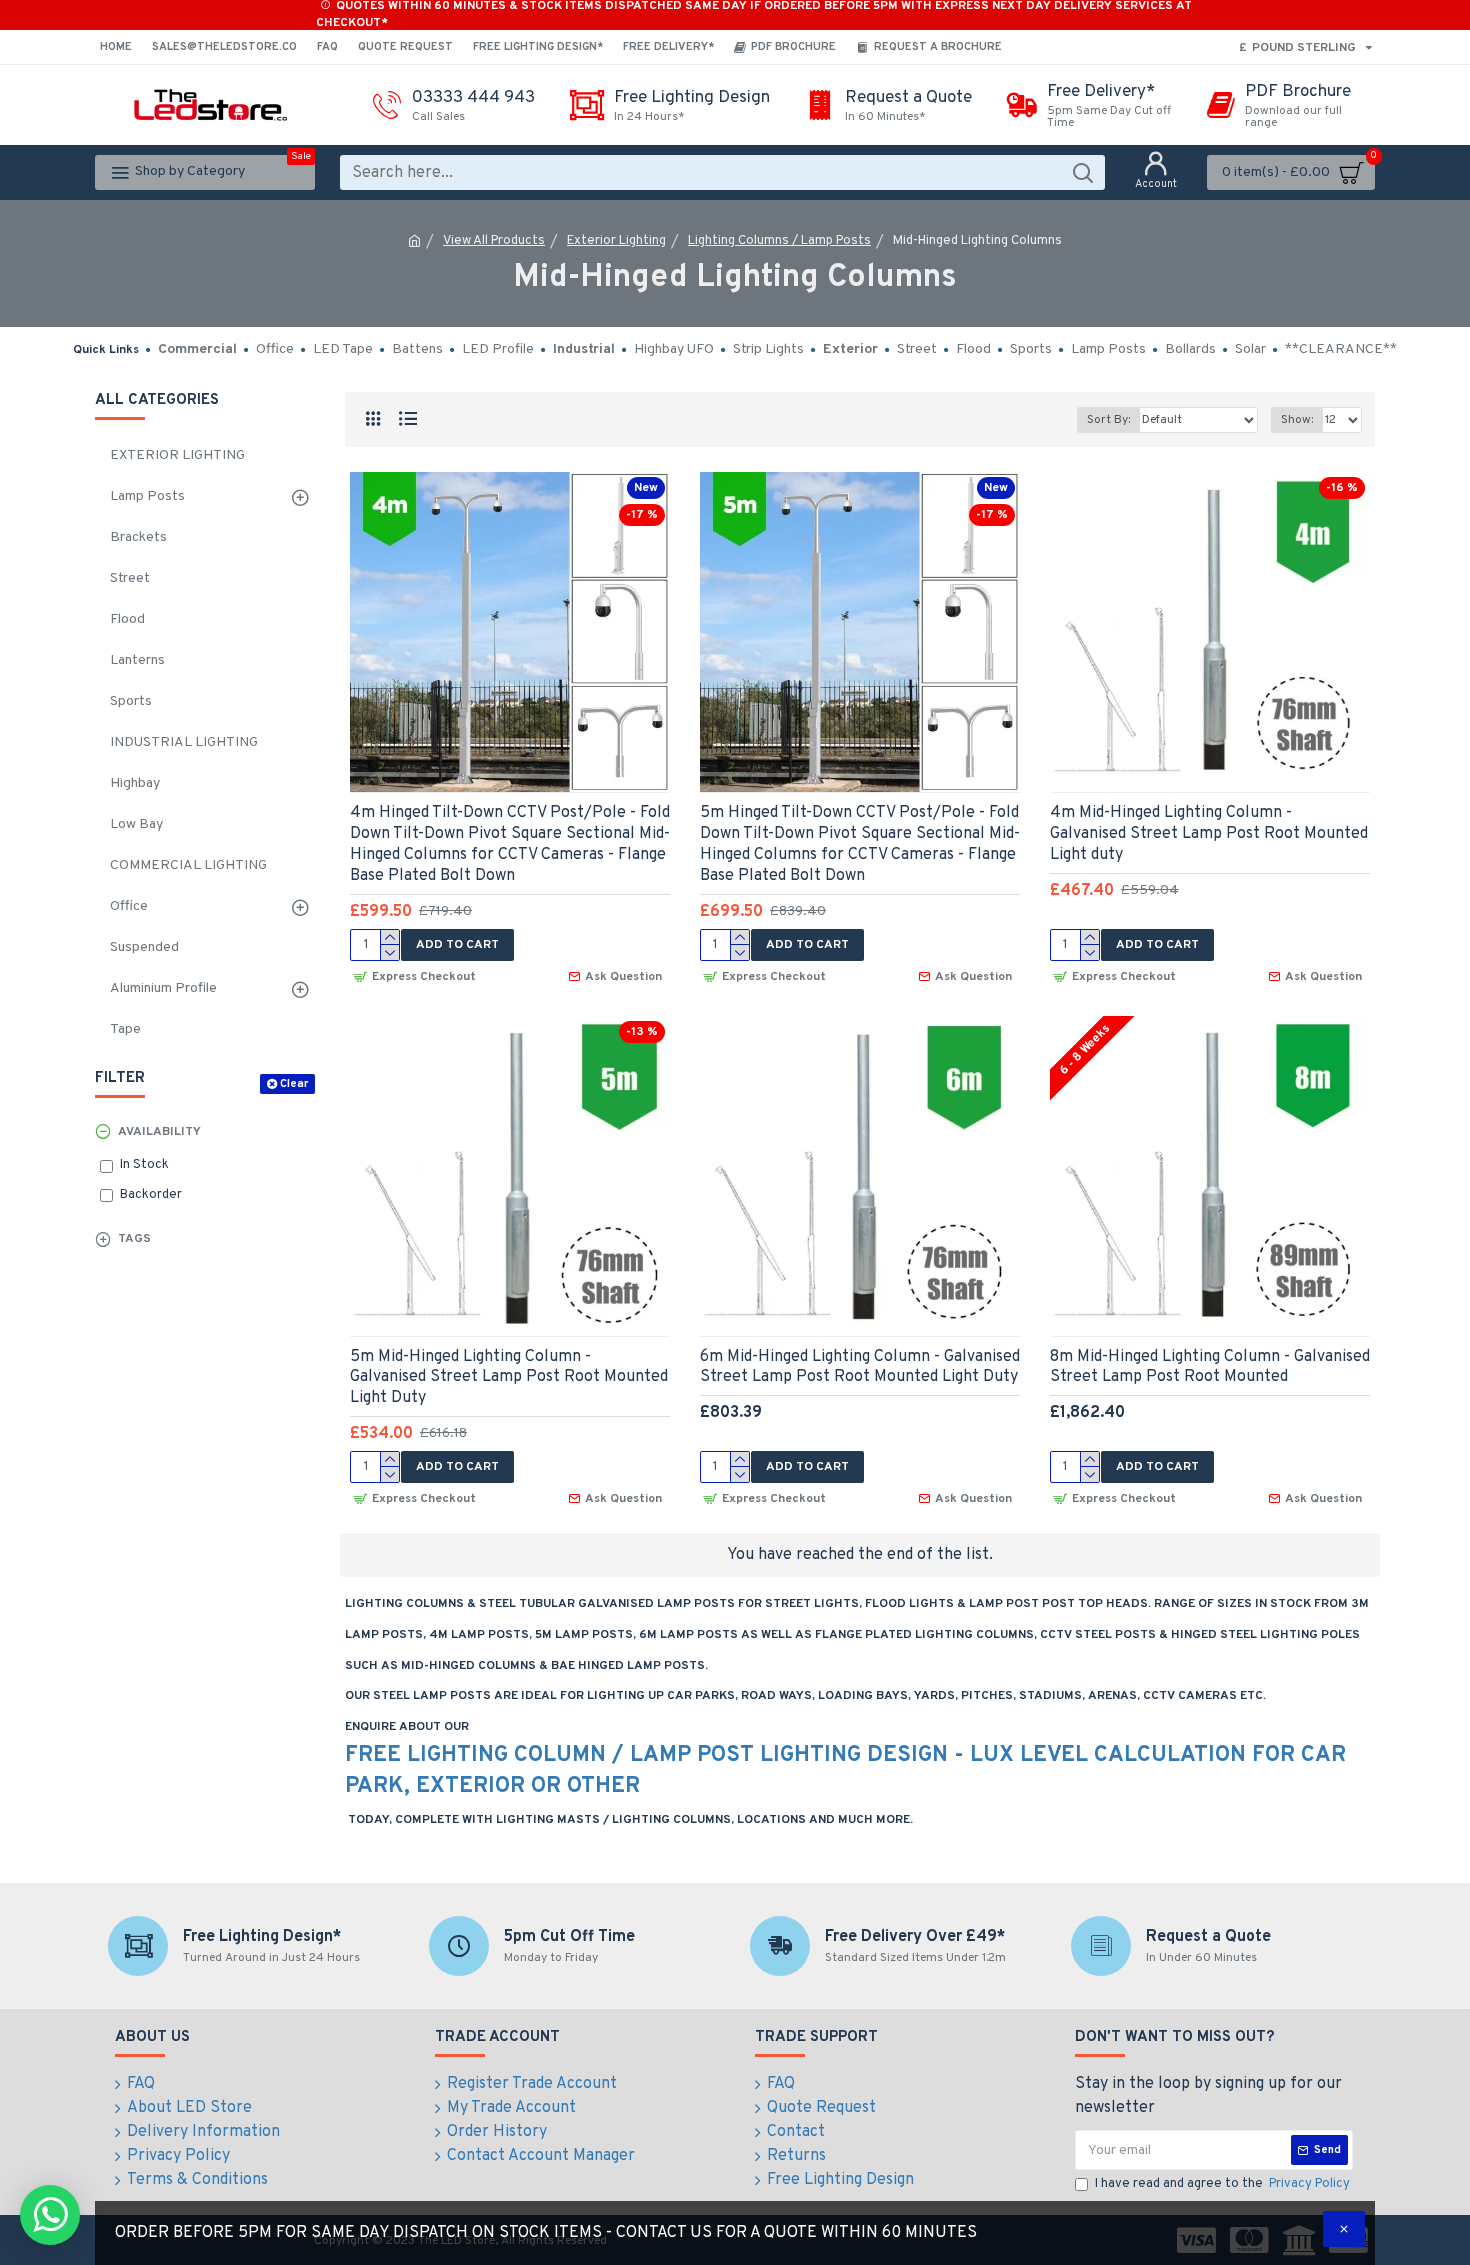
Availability (159, 1132)
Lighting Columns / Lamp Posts (779, 241)
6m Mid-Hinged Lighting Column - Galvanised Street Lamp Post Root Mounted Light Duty (860, 1367)
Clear (294, 1084)
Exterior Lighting (616, 241)
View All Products (494, 241)
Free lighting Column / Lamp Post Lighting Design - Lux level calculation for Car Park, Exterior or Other (845, 1771)
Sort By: (1108, 420)
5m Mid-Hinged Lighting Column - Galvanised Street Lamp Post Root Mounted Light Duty (509, 1378)
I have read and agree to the (1222, 2184)
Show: (1297, 420)
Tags (134, 1239)
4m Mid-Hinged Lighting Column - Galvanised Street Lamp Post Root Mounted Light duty (1209, 834)
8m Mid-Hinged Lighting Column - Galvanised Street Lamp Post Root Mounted (1210, 1367)
